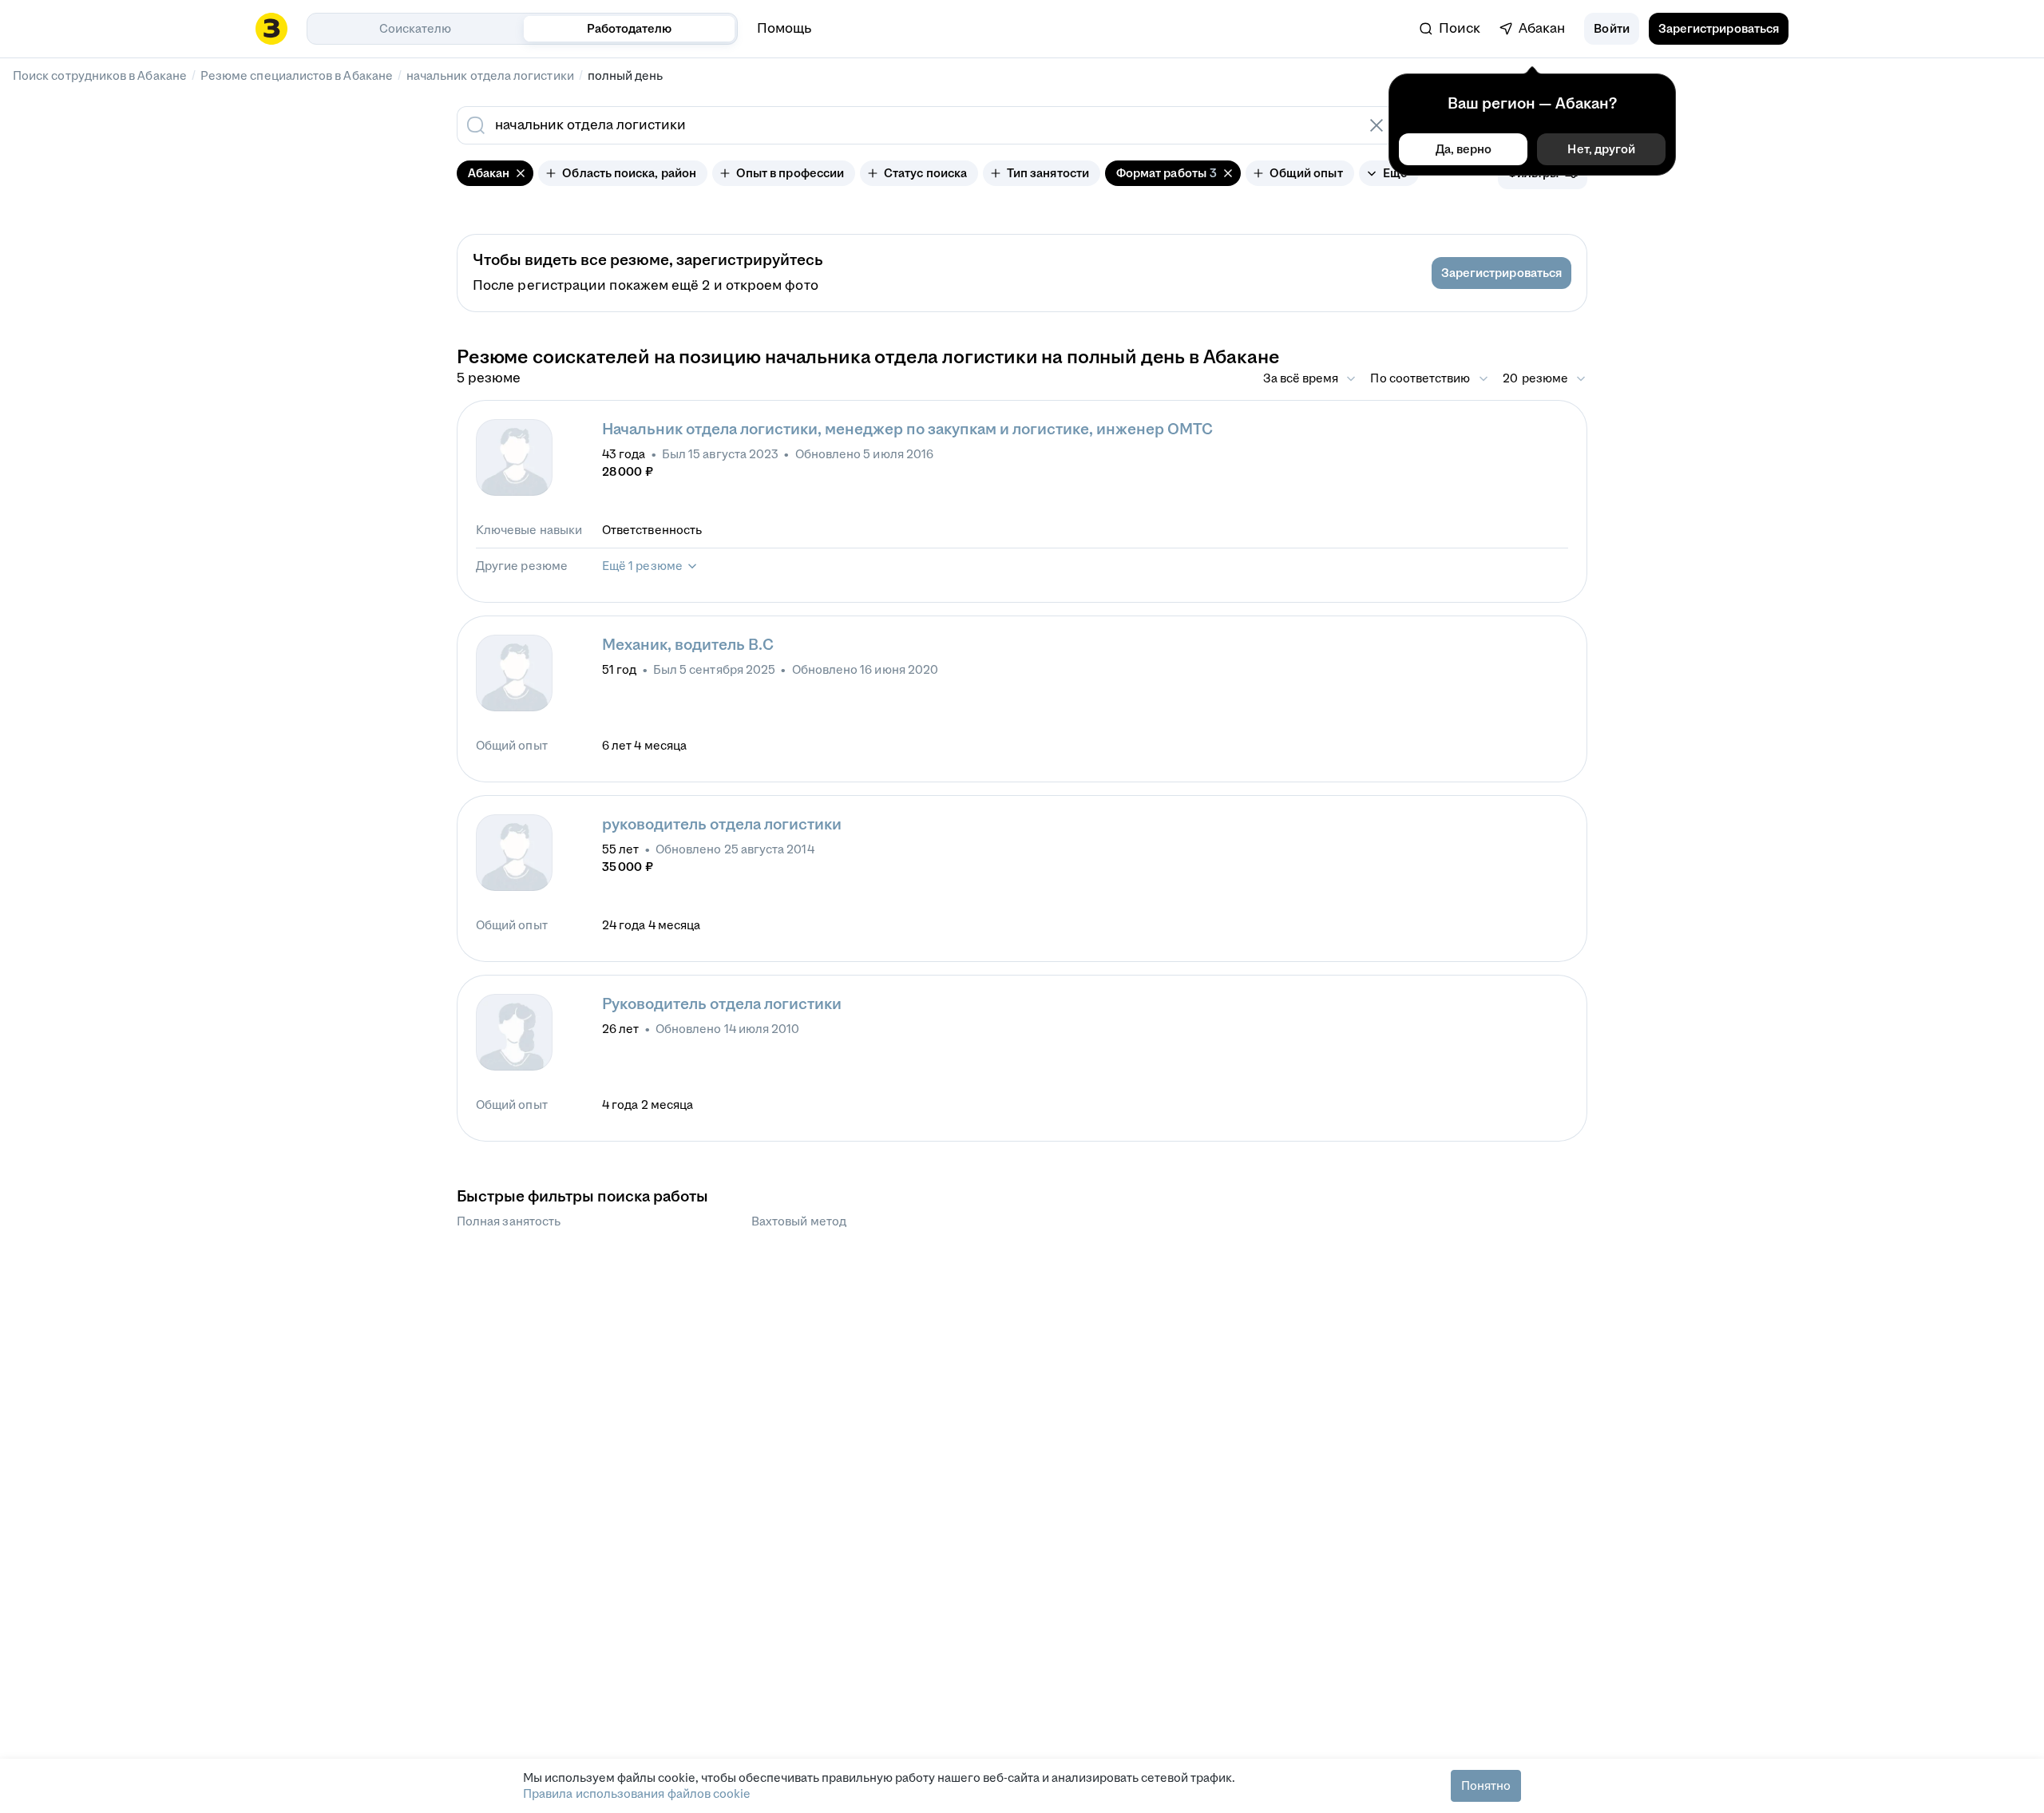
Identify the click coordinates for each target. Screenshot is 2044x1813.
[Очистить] (1377, 125)
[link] (1450, 29)
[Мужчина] (514, 457)
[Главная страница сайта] (271, 29)
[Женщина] (514, 1032)
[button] (1611, 29)
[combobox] (909, 125)
